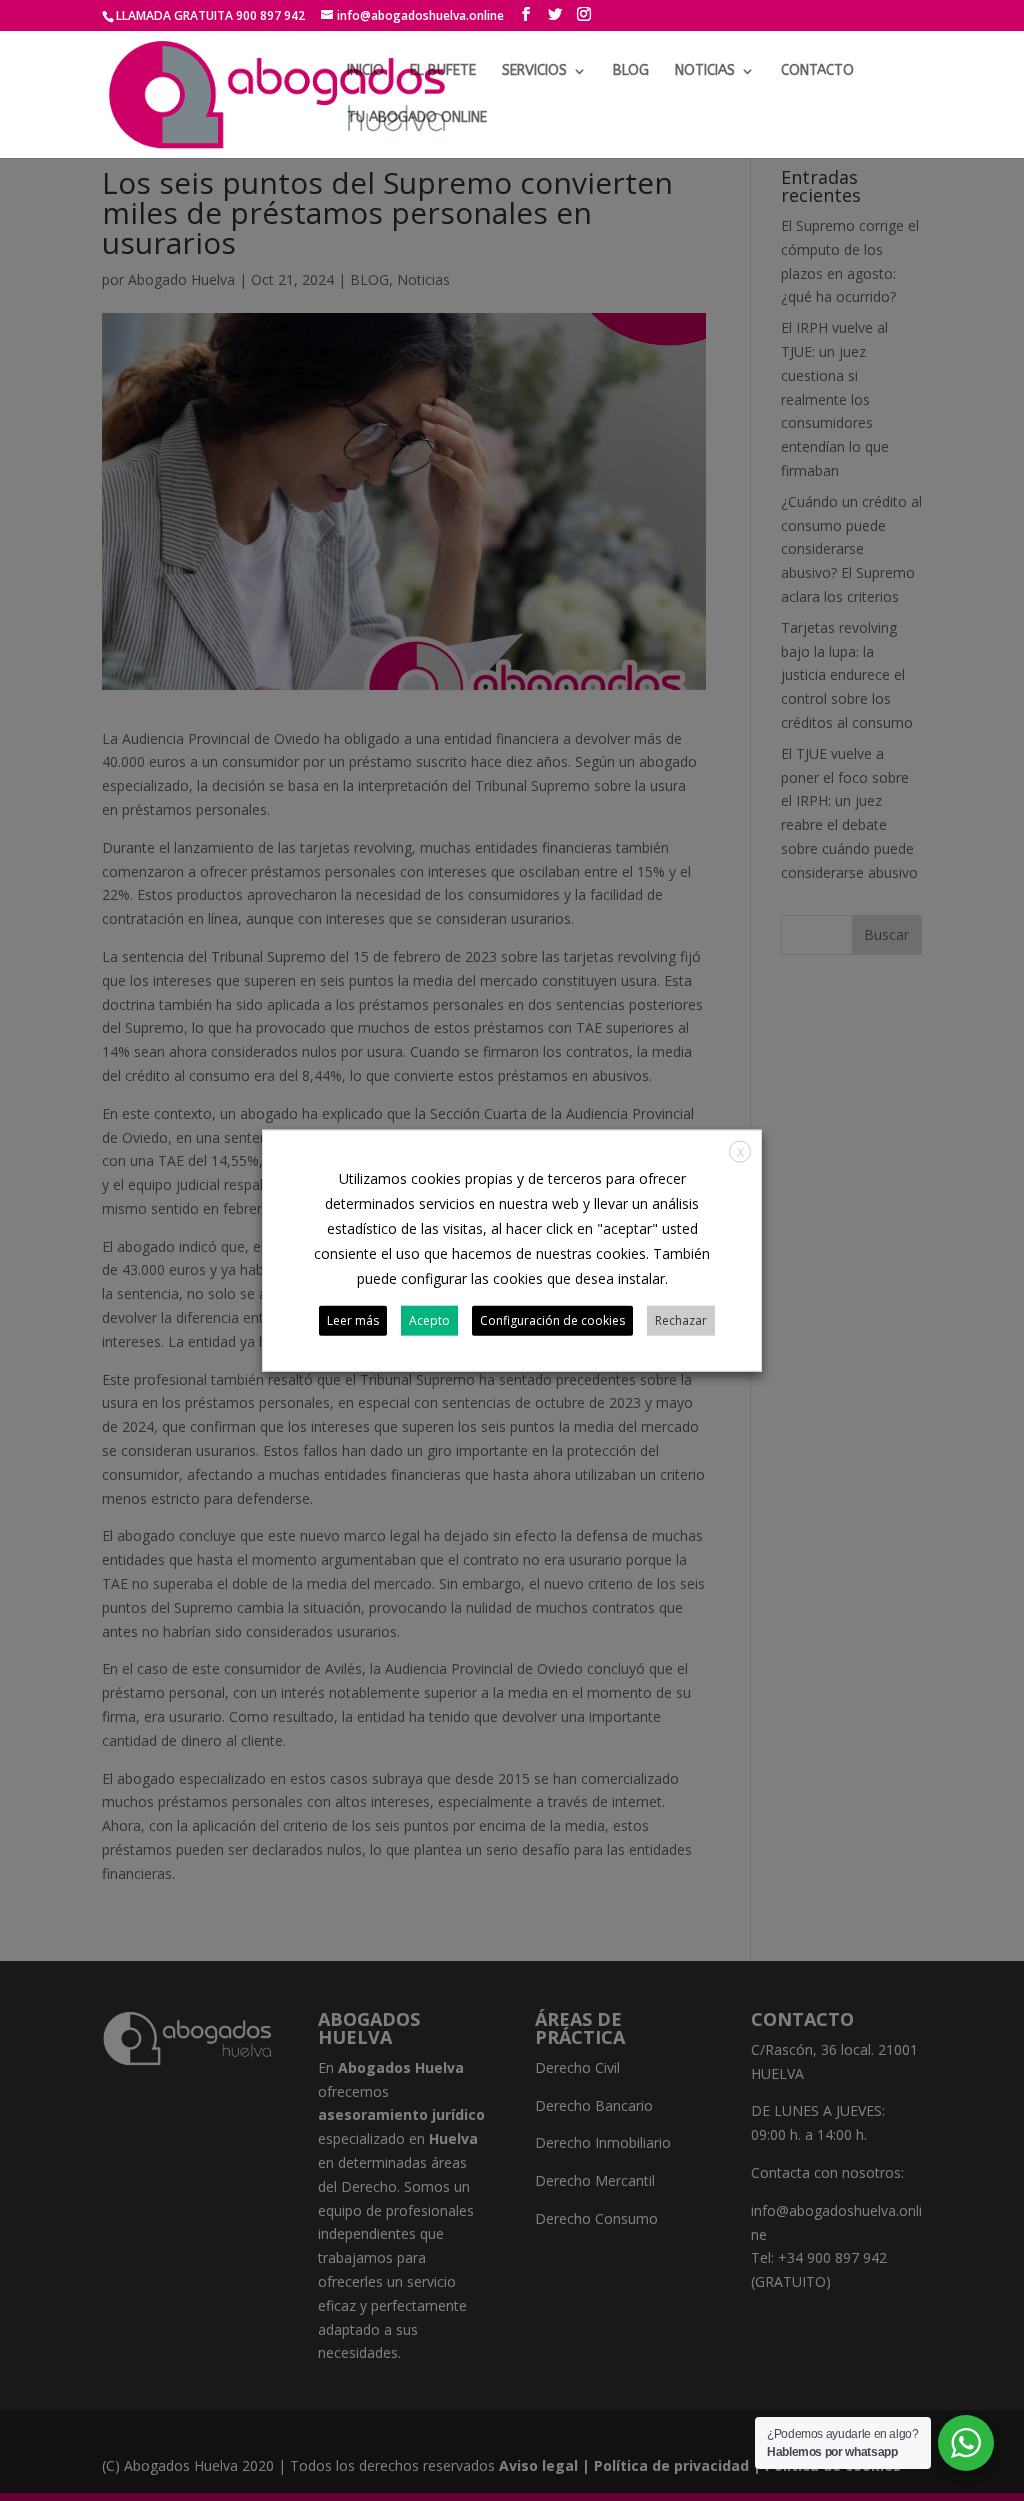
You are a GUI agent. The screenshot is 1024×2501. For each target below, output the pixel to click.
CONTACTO (817, 71)
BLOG (631, 71)
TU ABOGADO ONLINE (417, 118)
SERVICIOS (534, 71)
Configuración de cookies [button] (552, 1320)
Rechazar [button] (681, 1320)
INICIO (365, 71)
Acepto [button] (429, 1320)
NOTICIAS (705, 71)
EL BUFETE (443, 71)
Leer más (353, 1320)
